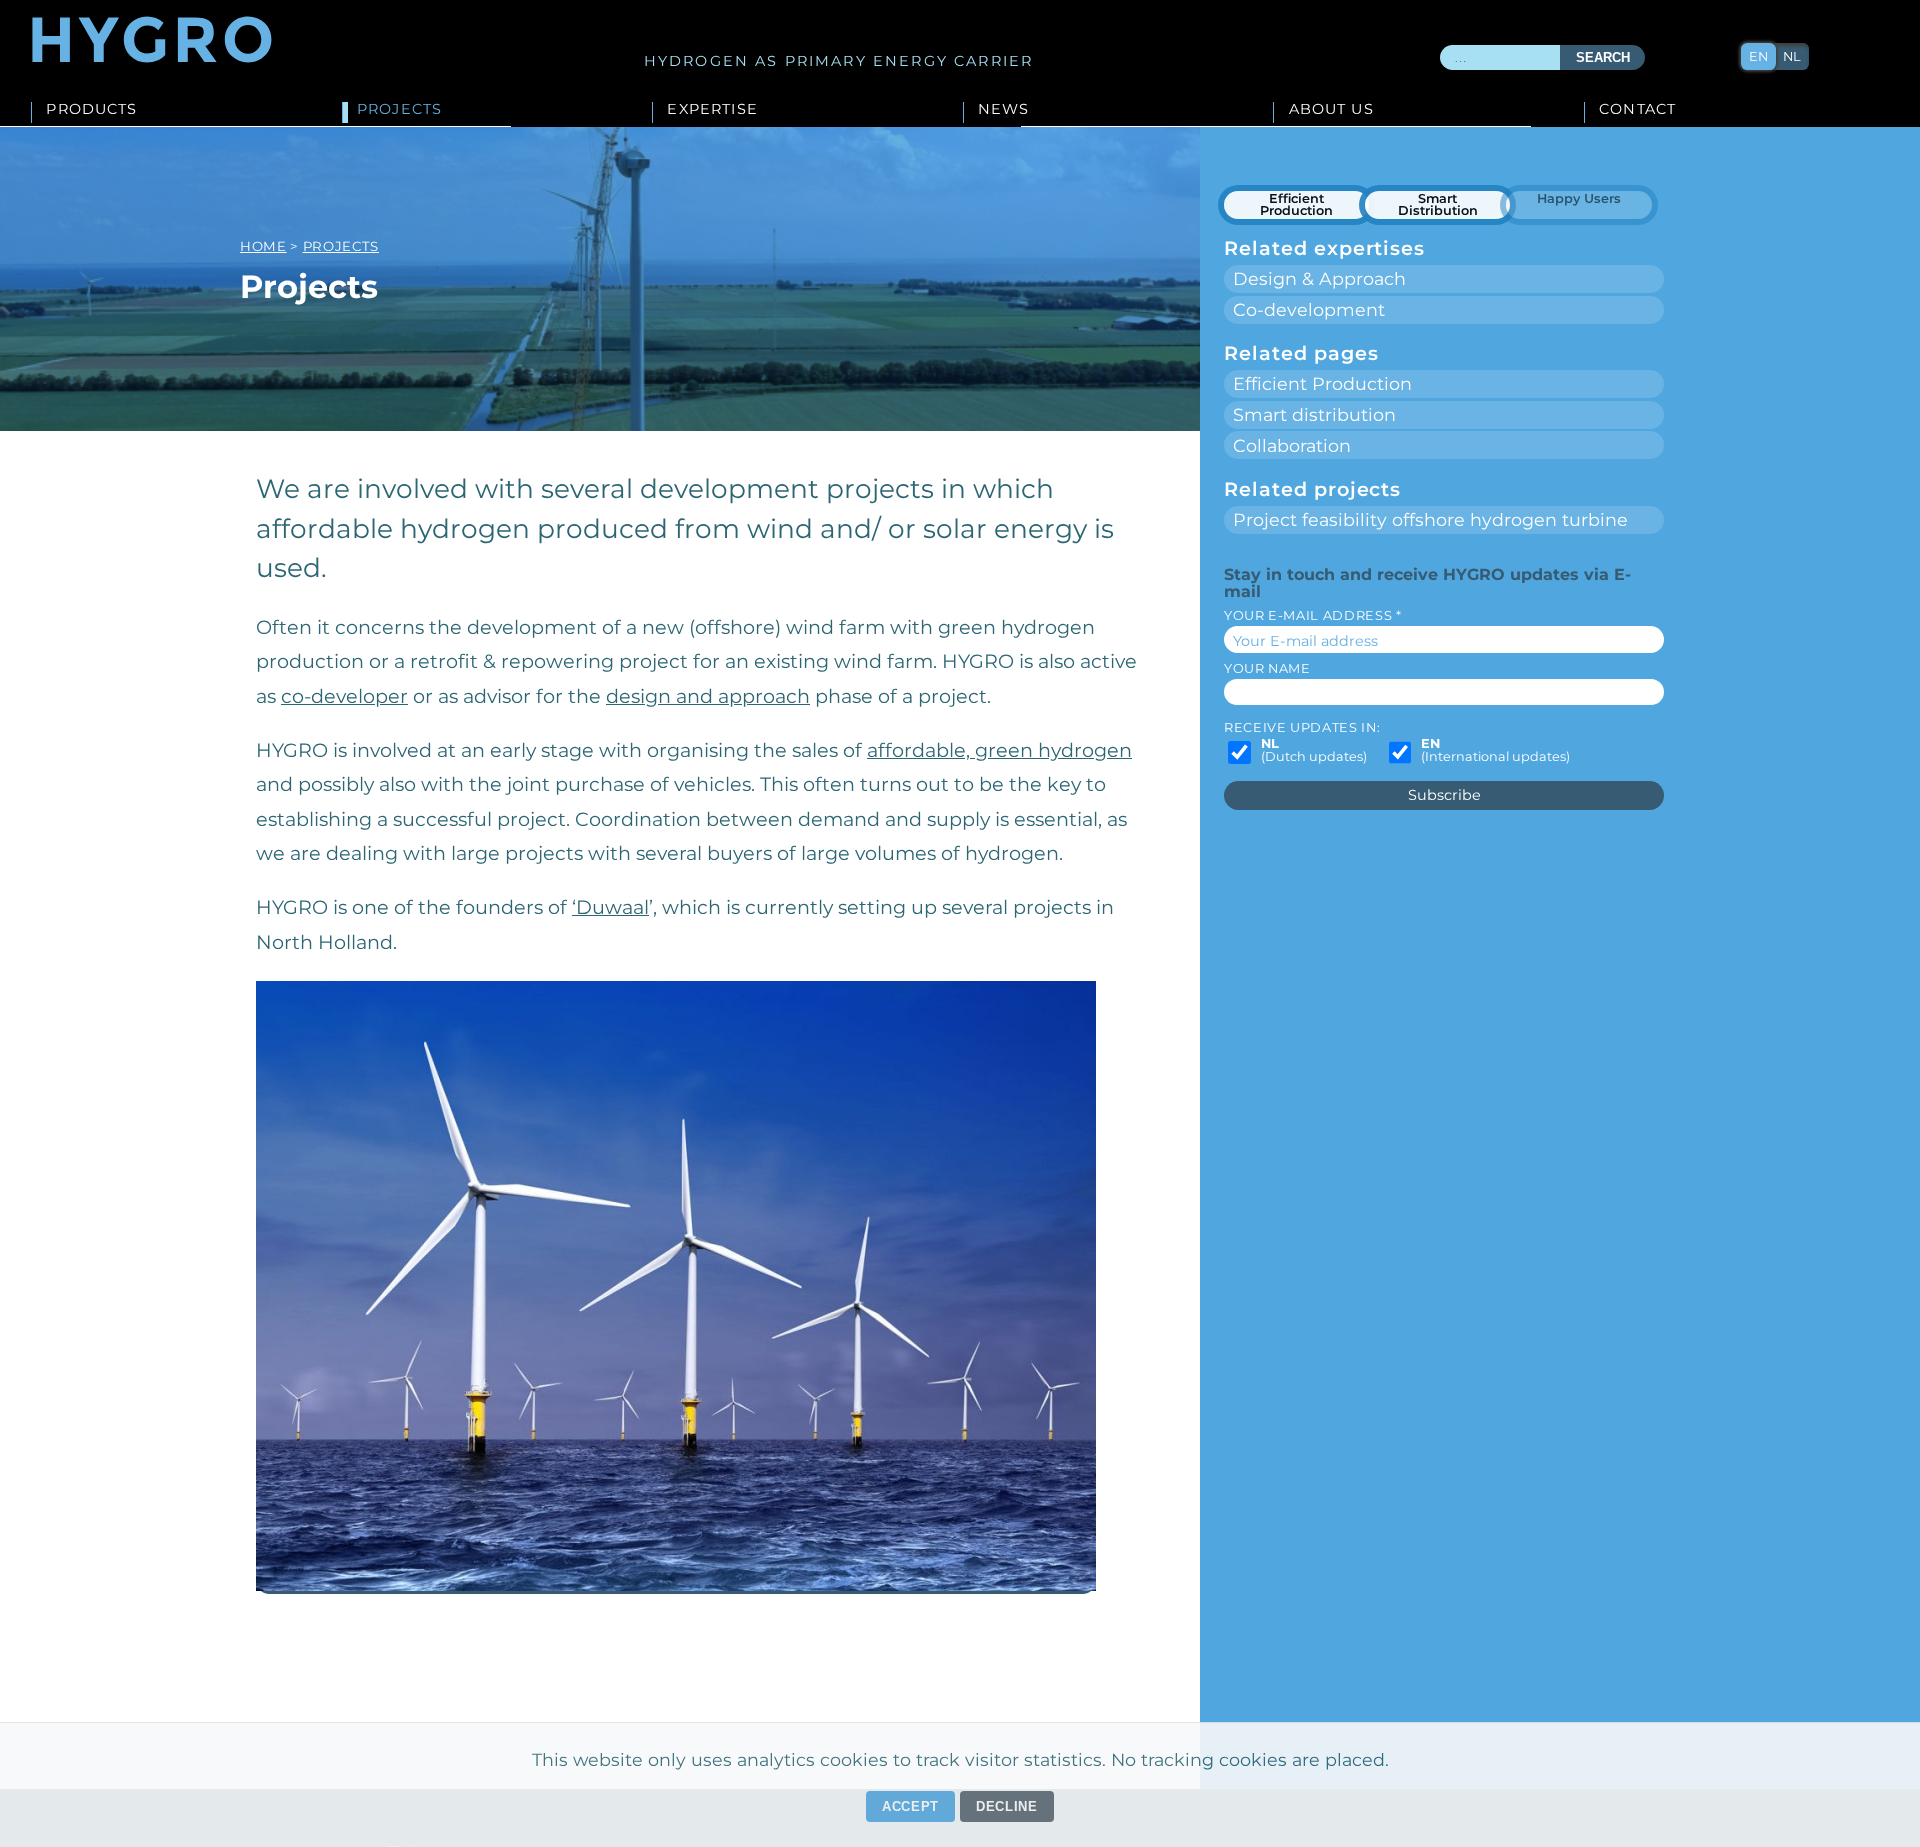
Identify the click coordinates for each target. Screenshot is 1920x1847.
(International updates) (1495, 751)
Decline (1007, 1806)
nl (1792, 56)
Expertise (712, 110)
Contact (1637, 110)
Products (91, 110)
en (1758, 56)
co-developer (344, 696)
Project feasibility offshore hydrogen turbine (1430, 519)
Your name (1267, 668)
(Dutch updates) (1314, 751)
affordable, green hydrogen (999, 750)
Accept (910, 1806)
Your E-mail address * (1312, 615)
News (1004, 110)
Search (1603, 58)
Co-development (1309, 309)
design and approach (708, 696)
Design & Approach (1319, 278)
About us (1331, 110)
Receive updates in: (1302, 727)
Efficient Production (1296, 204)
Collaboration (1292, 445)
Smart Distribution (1438, 204)
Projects (399, 110)
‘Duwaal (610, 907)
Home (263, 246)
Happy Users (1579, 198)
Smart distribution (1314, 414)
